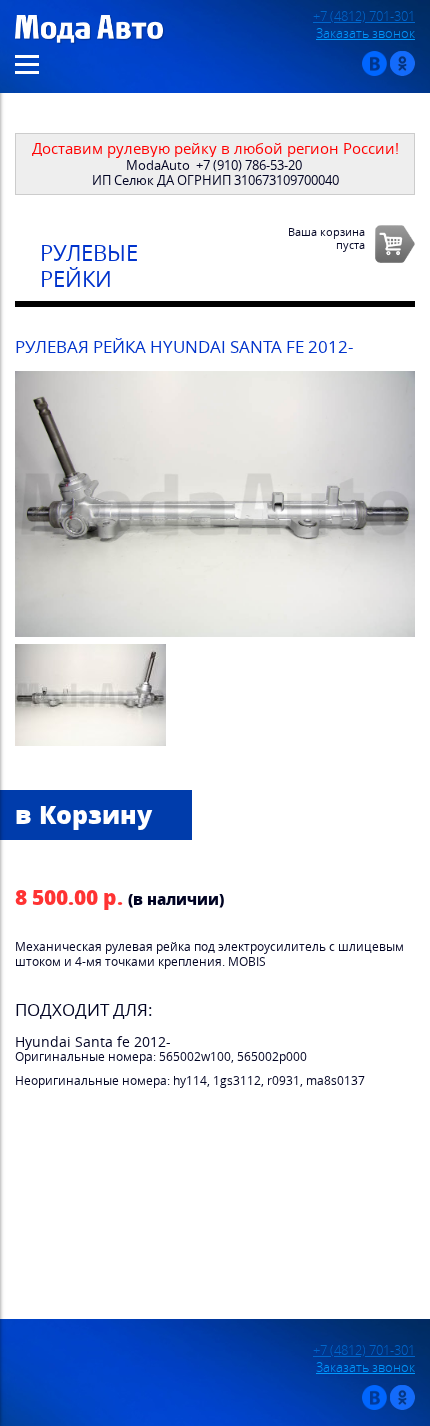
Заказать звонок (365, 33)
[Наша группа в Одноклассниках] (402, 71)
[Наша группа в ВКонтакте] (374, 71)
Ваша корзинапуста (326, 238)
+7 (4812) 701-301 (364, 16)
